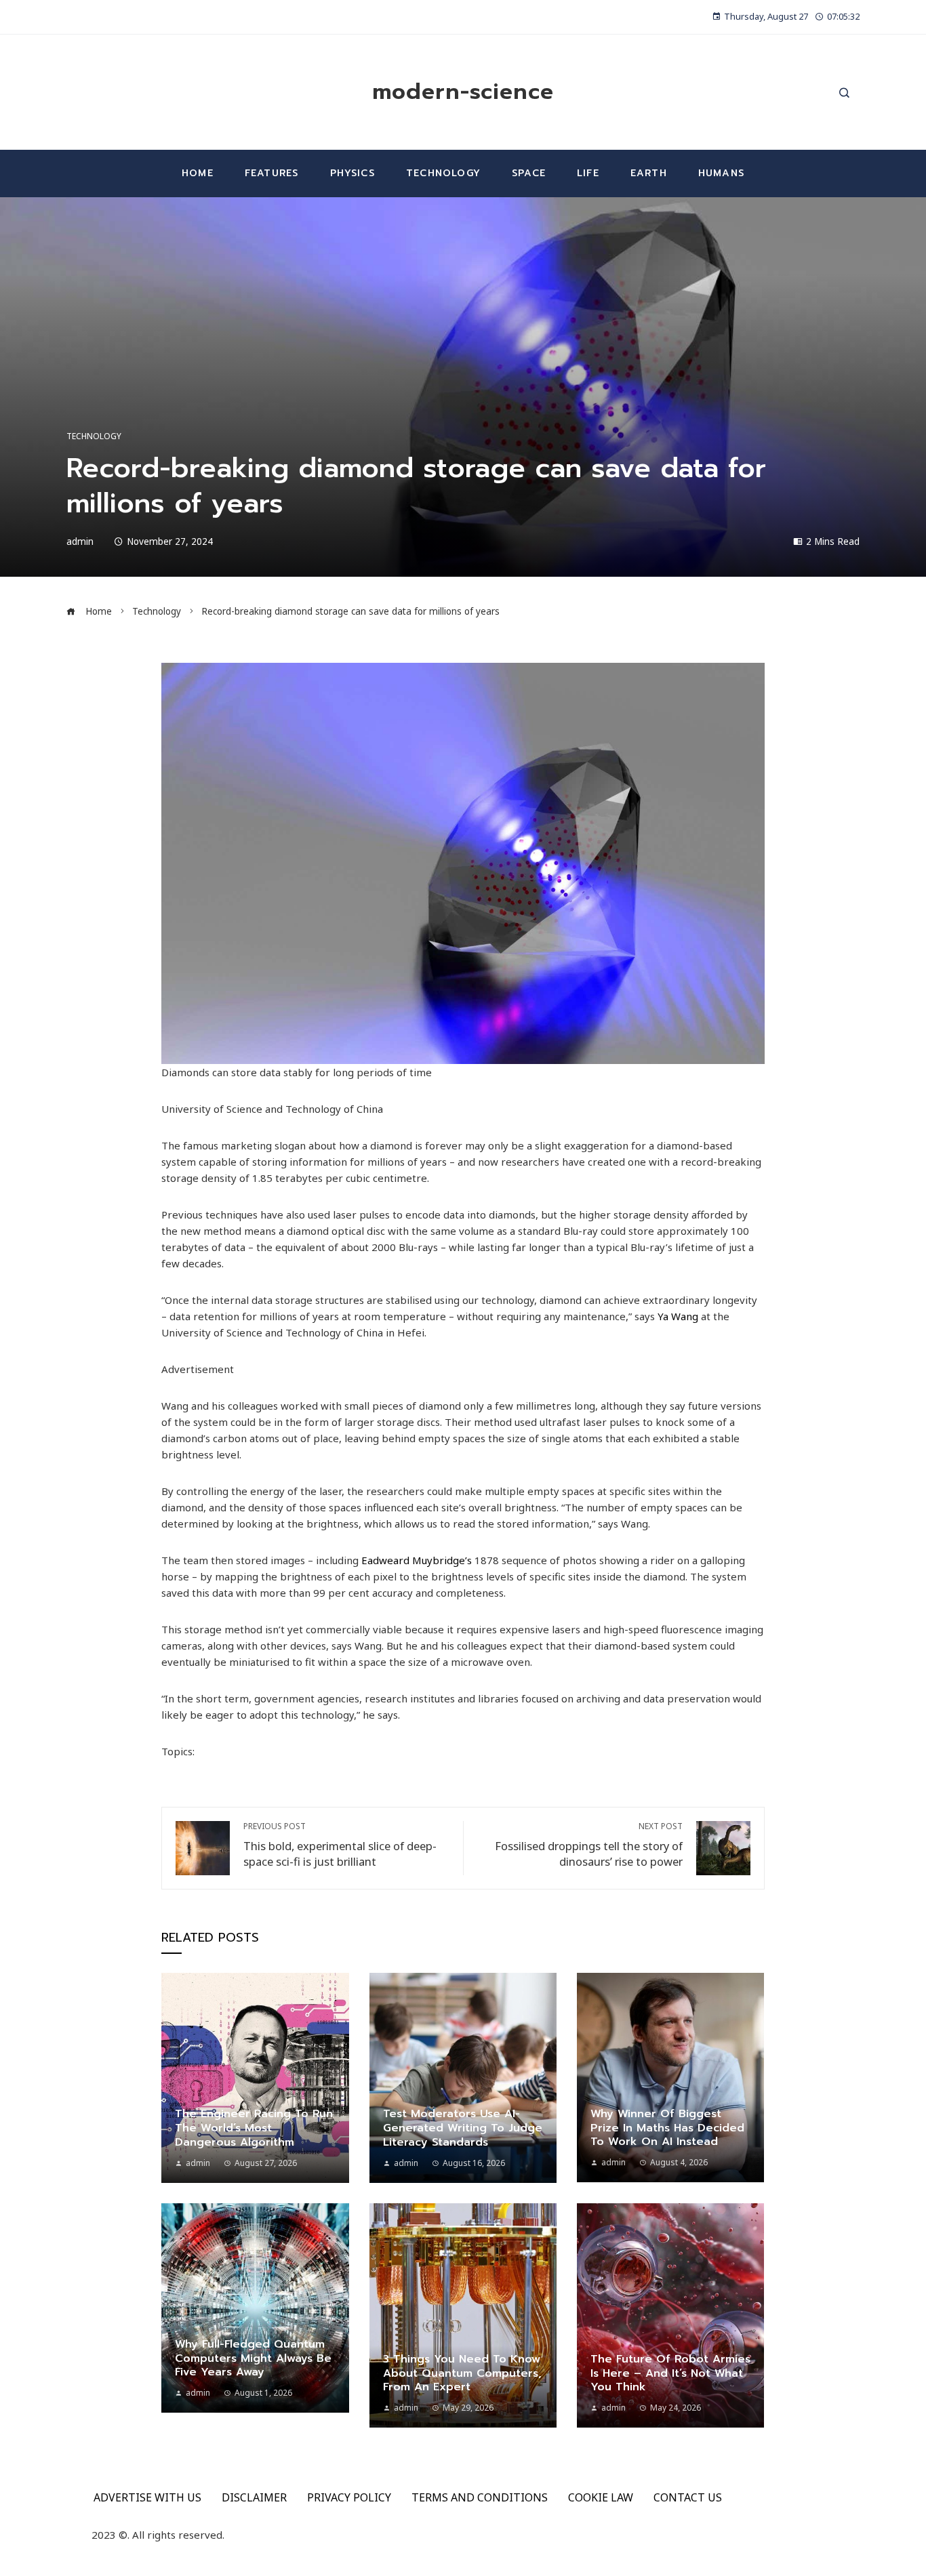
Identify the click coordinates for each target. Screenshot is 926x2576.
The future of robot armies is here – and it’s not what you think (670, 2373)
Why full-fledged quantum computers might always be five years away (253, 2358)
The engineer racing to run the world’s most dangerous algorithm (254, 2128)
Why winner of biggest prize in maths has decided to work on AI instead (667, 2128)
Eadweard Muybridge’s (417, 1560)
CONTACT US (688, 2497)
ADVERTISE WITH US (147, 2497)
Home (198, 173)
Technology (443, 173)
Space (529, 173)
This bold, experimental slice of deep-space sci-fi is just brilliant (340, 1845)
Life (588, 173)
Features (272, 173)
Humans (721, 173)
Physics (353, 173)
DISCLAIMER (254, 2497)
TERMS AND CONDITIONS (480, 2497)
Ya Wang (678, 1316)
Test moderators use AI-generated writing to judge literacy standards (463, 2128)
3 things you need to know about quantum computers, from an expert (462, 2373)
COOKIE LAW (601, 2497)
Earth (649, 173)
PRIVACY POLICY (349, 2497)
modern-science (463, 92)
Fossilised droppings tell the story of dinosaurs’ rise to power (589, 1845)
